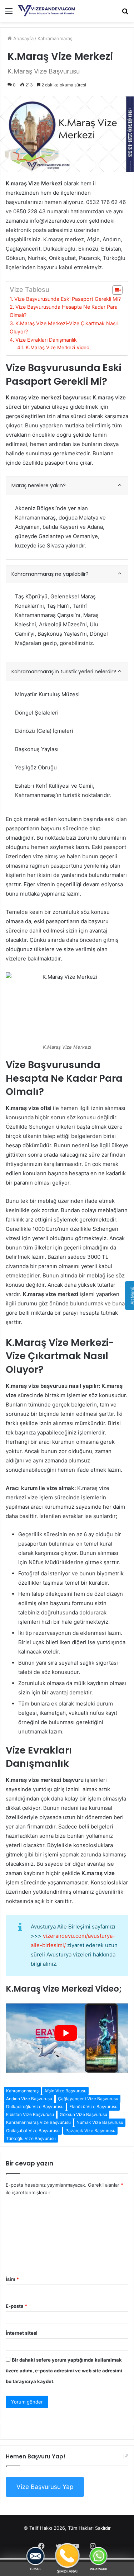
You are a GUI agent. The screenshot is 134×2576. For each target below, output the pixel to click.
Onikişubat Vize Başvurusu (33, 2131)
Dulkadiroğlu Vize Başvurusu (35, 2107)
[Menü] (9, 13)
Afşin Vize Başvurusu (65, 2091)
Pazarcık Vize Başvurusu (90, 2131)
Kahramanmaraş (55, 38)
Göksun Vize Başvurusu (83, 2114)
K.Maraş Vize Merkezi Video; (58, 347)
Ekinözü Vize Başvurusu (93, 2107)
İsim (12, 2279)
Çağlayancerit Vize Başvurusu (88, 2099)
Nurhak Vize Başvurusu (100, 2122)
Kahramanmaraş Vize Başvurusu (38, 2122)
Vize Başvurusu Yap (45, 2487)
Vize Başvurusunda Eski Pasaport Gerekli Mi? (68, 299)
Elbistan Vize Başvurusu (30, 2114)
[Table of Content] (117, 290)
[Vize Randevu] (46, 11)
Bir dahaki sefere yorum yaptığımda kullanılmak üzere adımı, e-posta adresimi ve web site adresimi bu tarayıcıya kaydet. (64, 2371)
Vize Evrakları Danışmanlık (46, 340)
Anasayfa (23, 38)
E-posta (16, 2306)
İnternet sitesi (22, 2333)
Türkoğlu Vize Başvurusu (31, 2138)
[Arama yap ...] (125, 13)
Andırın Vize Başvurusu (29, 2099)
